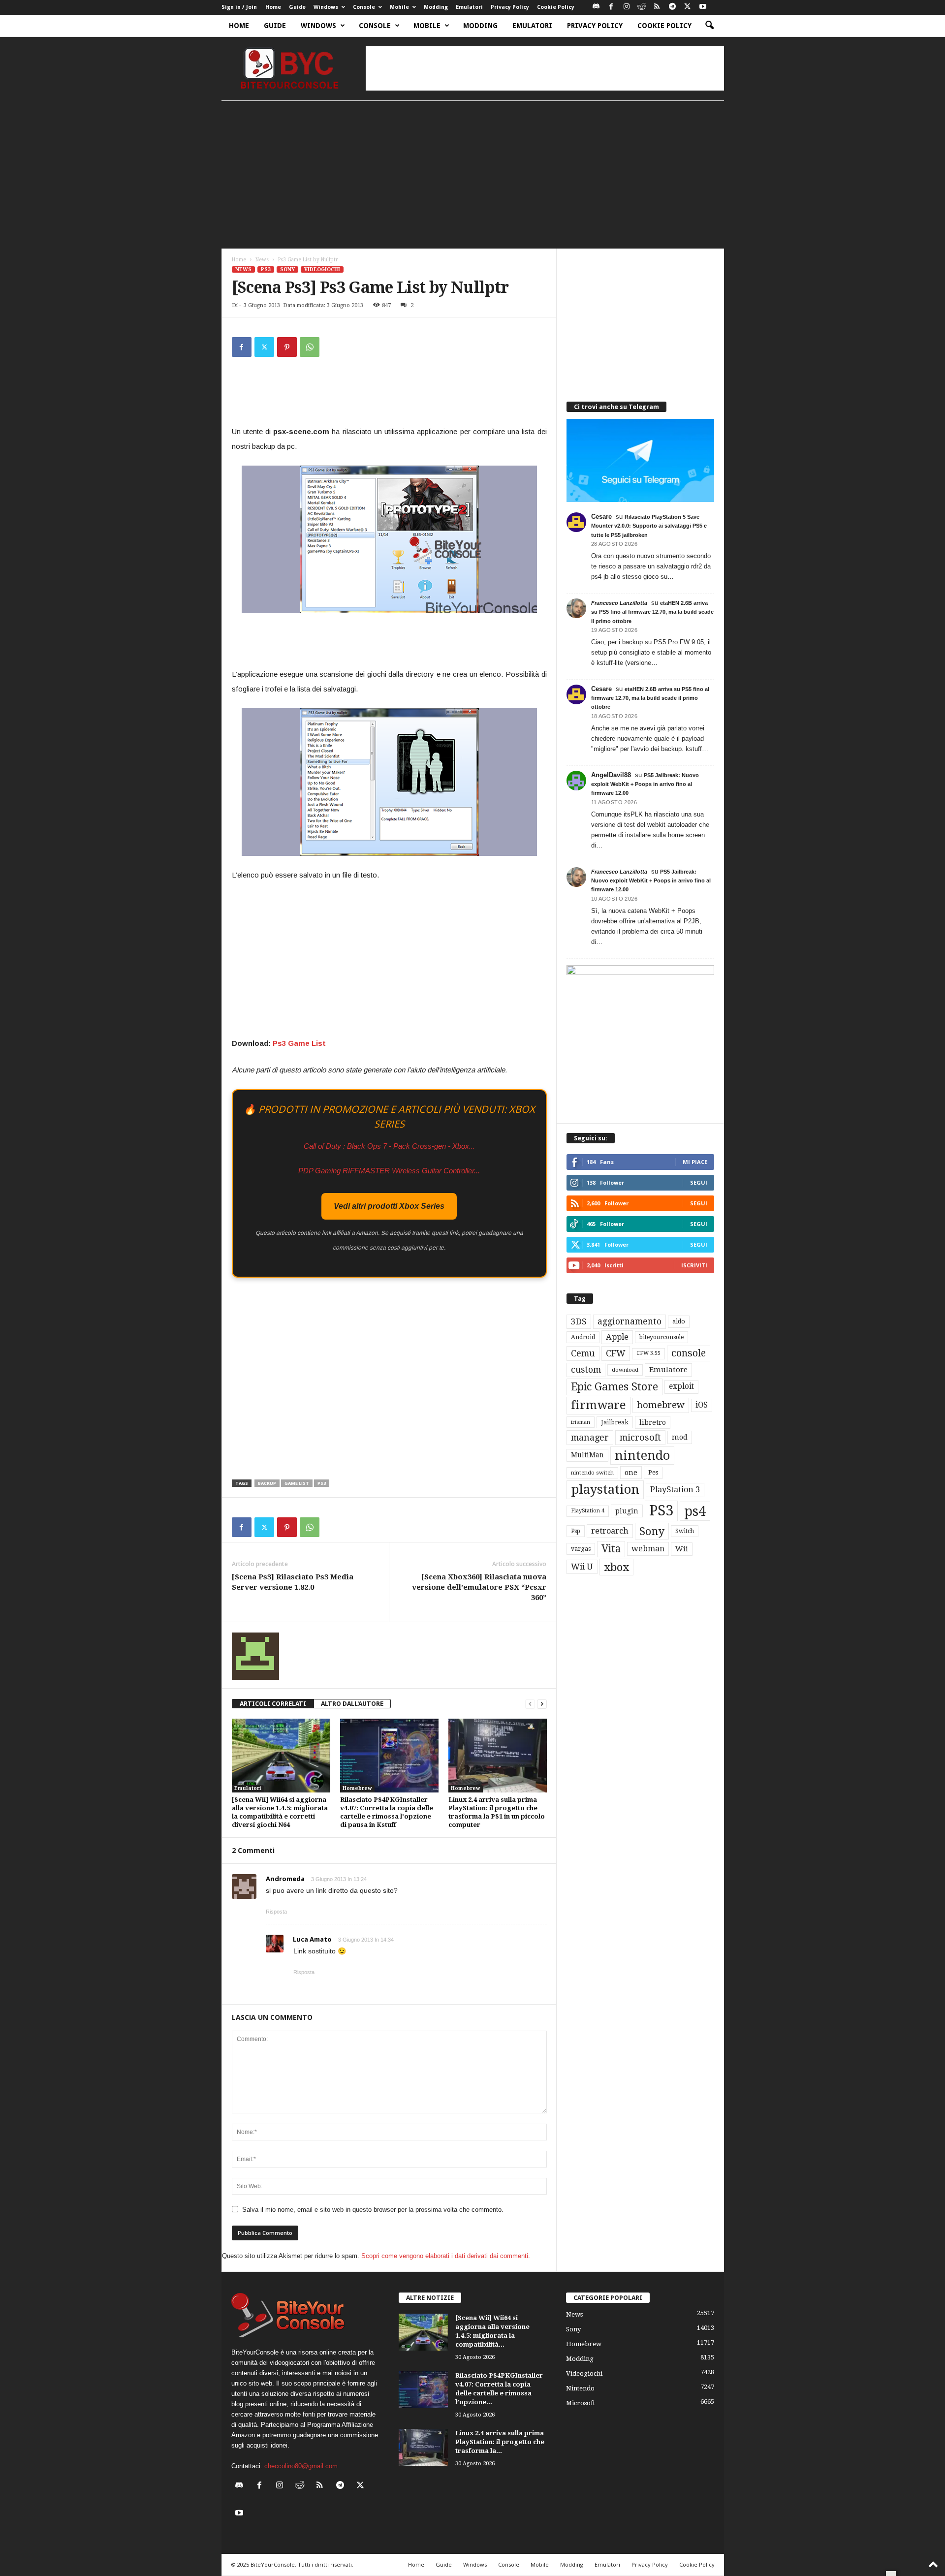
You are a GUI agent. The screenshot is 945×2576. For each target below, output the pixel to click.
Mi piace (695, 1162)
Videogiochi (322, 269)
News (262, 260)
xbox (616, 1567)
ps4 (695, 1511)
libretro (653, 1422)
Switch (685, 1531)
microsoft (640, 1437)
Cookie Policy (556, 7)
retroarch (610, 1531)
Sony (287, 269)
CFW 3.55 (648, 1353)
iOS (702, 1405)
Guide (297, 7)
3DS (579, 1321)
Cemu (583, 1353)
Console (364, 7)
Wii (682, 1549)
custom (586, 1370)
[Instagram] (627, 7)
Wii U (582, 1567)
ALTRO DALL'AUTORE (352, 1704)
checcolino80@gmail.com (301, 2466)
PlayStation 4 (588, 1511)
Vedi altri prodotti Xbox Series (389, 1206)
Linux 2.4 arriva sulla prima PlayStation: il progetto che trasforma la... (500, 2442)
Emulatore (668, 1370)
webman (648, 1549)
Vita (611, 1549)
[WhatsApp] (310, 347)
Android (583, 1337)
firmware (598, 1405)
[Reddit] (642, 7)
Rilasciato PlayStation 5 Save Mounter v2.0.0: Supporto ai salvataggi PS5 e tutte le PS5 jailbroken (649, 526)
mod (680, 1437)
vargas (581, 1549)
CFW (616, 1353)
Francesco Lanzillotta (619, 603)
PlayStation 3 (675, 1490)
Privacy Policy (510, 7)
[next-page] (542, 1704)
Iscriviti (694, 1265)
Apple (617, 1337)
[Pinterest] (287, 347)
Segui (699, 1182)
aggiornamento (630, 1321)
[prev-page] (530, 1704)
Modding (436, 7)
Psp (576, 1531)
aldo (679, 1321)
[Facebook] (611, 7)
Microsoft (581, 2403)
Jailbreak (615, 1422)
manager (590, 1437)
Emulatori (469, 7)
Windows (326, 7)
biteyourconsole (661, 1337)
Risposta (276, 1912)
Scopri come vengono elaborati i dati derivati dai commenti (445, 2256)
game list (297, 1483)
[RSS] (657, 7)
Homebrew (357, 1788)
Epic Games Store (614, 1387)
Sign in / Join (239, 7)
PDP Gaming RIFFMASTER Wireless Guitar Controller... (389, 1171)
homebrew (661, 1405)
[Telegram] (672, 7)
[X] (688, 7)
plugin (627, 1511)
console (689, 1353)
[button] (709, 26)
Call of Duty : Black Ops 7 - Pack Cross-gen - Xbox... (389, 1146)
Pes (653, 1472)
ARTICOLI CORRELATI (273, 1704)
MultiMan (587, 1455)
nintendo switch (592, 1473)
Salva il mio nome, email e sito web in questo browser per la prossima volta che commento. (373, 2210)
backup (267, 1483)
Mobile (399, 7)
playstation (605, 1489)
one (631, 1472)
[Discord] (596, 7)
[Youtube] (703, 7)
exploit (681, 1386)
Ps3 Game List (300, 1043)
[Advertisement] (545, 68)
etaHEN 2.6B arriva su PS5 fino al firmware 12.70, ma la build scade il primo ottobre (652, 612)
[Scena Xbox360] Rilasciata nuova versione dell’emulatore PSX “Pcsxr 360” (479, 1587)
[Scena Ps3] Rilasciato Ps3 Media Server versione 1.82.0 (293, 1582)
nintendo (642, 1456)
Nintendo (580, 2388)
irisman (581, 1422)
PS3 (266, 269)
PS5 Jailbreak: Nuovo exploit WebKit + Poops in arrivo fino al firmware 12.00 (645, 784)
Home (273, 7)
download (625, 1370)
